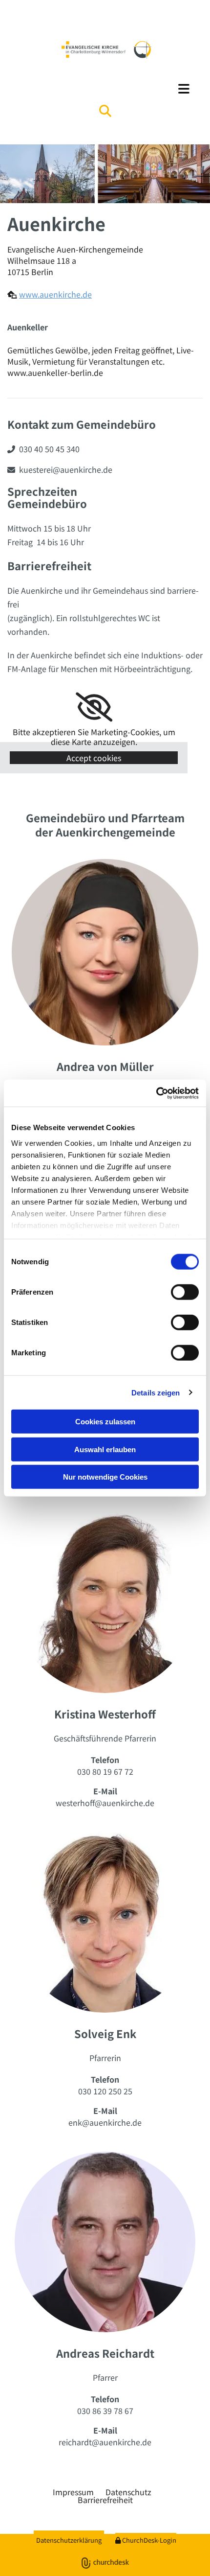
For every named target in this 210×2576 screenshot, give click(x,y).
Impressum (73, 2492)
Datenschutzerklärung (69, 2540)
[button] (105, 89)
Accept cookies (94, 758)
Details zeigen (156, 1392)
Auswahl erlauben (105, 1449)
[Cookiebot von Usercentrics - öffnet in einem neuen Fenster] (156, 1093)
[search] (105, 111)
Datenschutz (128, 2492)
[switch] (185, 1292)
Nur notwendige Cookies (105, 1477)
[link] (94, 707)
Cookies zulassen (105, 1422)
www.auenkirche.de (55, 294)
